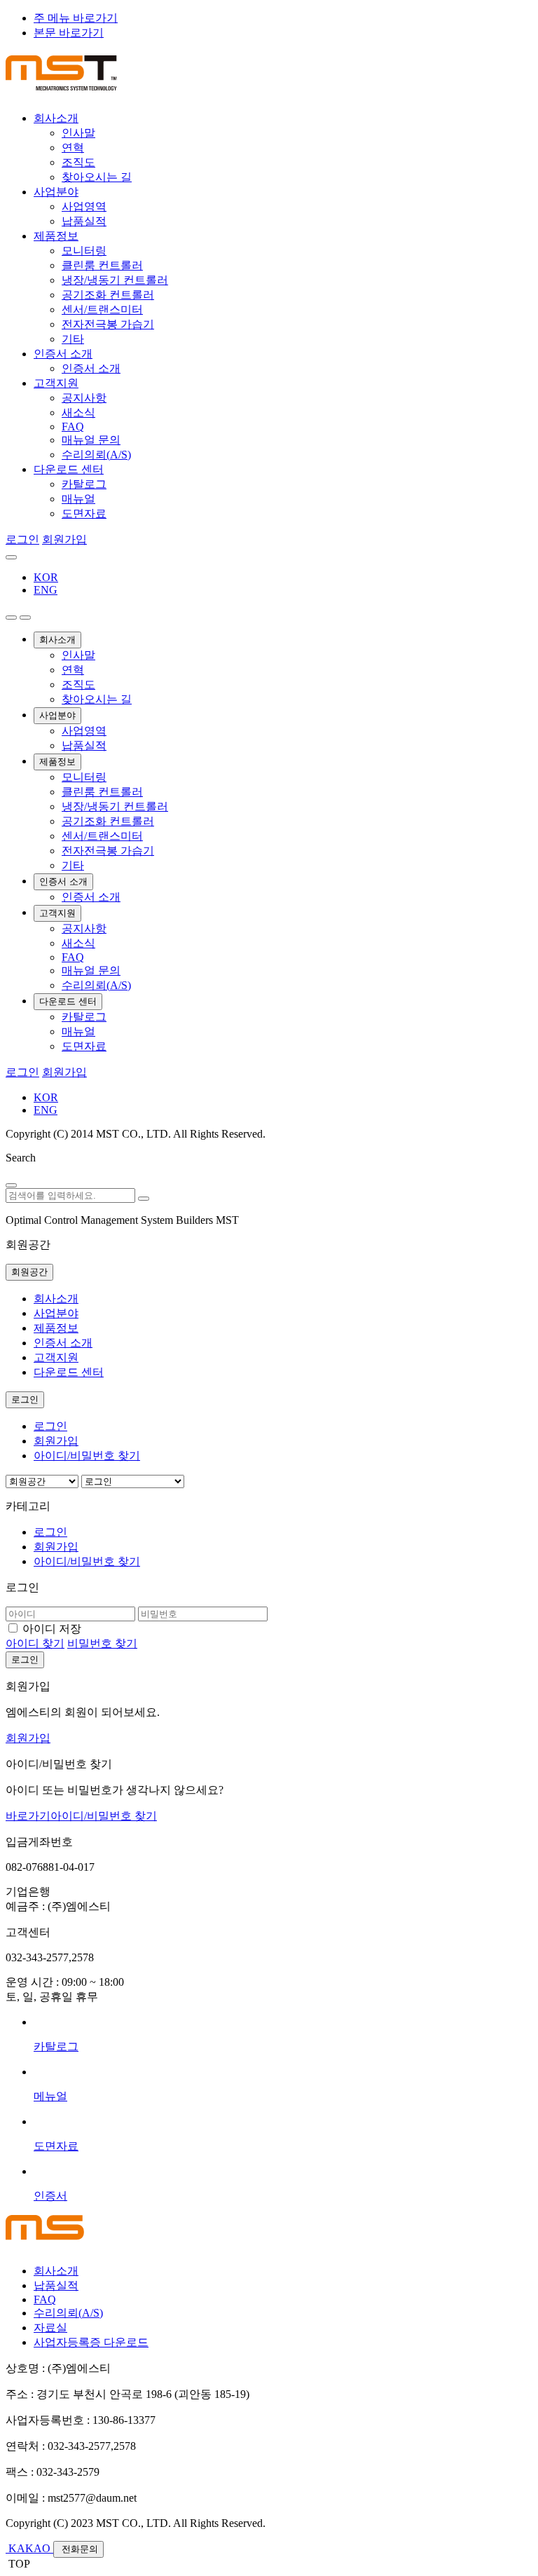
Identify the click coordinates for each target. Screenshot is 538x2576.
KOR (46, 577)
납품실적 (84, 221)
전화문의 (78, 2549)
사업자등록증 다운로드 (91, 2342)
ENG (46, 590)
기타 (73, 339)
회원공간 (29, 1272)
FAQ (73, 427)
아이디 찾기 (35, 1643)
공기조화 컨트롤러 (108, 295)
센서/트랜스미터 (102, 309)
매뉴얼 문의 (91, 440)
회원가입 (64, 539)
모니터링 (84, 251)
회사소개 (56, 118)
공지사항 (84, 398)
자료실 (50, 2328)
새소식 (78, 413)
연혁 (73, 148)
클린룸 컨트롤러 (102, 265)
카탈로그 (84, 484)
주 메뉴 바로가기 (76, 18)
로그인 (22, 539)
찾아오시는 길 (97, 177)
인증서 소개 (63, 354)
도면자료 (84, 513)
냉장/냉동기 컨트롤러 (115, 280)
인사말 (78, 133)
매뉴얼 (78, 499)
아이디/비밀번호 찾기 (87, 1456)
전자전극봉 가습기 (108, 324)
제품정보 (56, 236)
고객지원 (56, 383)
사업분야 (56, 192)
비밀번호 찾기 (102, 1643)
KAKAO (29, 2548)
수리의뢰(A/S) (96, 455)
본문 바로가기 (69, 33)
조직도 (78, 162)
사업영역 (84, 206)
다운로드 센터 (69, 469)
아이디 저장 (52, 1629)
